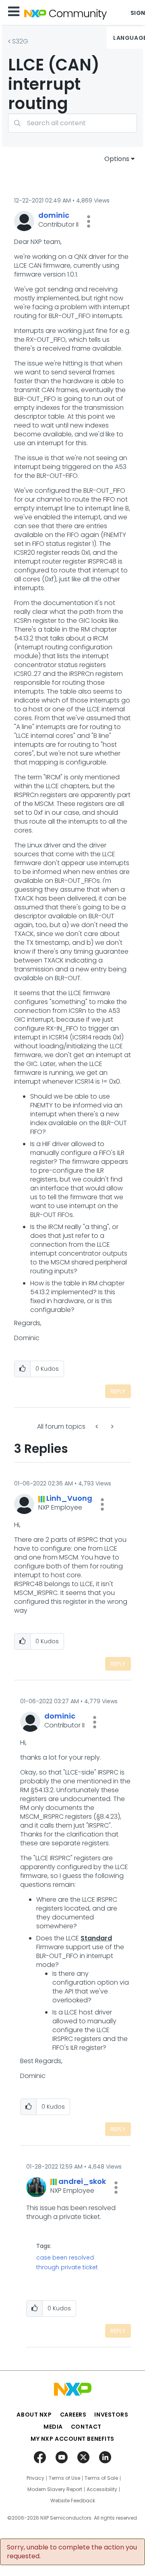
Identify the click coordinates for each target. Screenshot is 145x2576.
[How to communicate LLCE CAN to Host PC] (97, 1426)
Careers (73, 2415)
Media (53, 2427)
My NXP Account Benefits (72, 2439)
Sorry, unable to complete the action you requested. (72, 2552)
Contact (86, 2427)
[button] (89, 221)
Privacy (35, 2478)
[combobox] (72, 123)
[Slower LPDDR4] (112, 1426)
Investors (111, 2415)
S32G (20, 41)
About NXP (34, 2415)
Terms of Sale (101, 2478)
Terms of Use (64, 2478)
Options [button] (117, 159)
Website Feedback (73, 2501)
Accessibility (102, 2489)
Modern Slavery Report (55, 2489)
